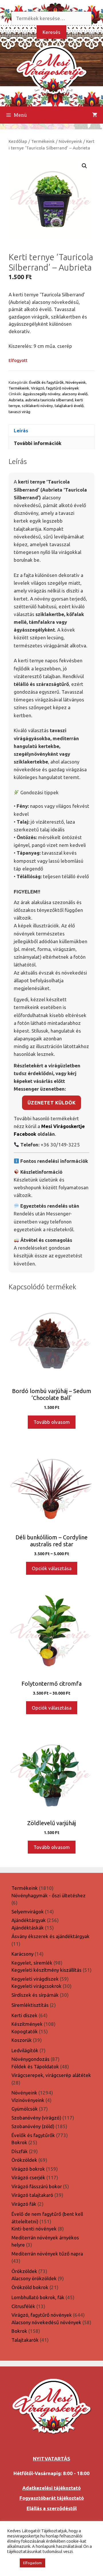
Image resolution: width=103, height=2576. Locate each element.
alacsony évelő (75, 394)
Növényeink (70, 141)
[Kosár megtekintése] (95, 115)
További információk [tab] (38, 443)
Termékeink (43, 141)
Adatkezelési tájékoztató (51, 2488)
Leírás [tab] (21, 430)
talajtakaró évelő (69, 406)
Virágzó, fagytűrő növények (55, 388)
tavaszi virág (19, 412)
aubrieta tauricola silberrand (49, 400)
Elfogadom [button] (32, 2563)
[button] (84, 166)
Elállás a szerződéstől (52, 2508)
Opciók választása (52, 1568)
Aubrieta (16, 400)
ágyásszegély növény (42, 394)
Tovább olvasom (52, 1422)
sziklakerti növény (37, 406)
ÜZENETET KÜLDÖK (51, 1103)
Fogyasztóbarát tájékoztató (52, 2498)
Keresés (51, 32)
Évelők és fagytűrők (46, 382)
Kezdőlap (18, 141)
